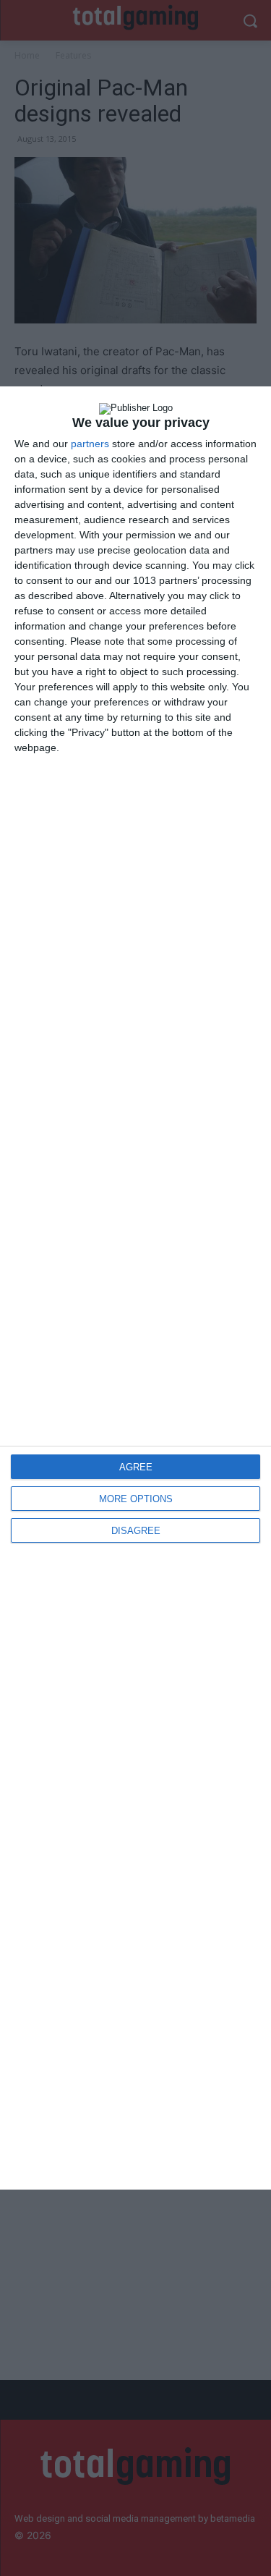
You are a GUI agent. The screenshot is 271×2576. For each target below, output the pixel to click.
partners (90, 444)
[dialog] (135, 1288)
